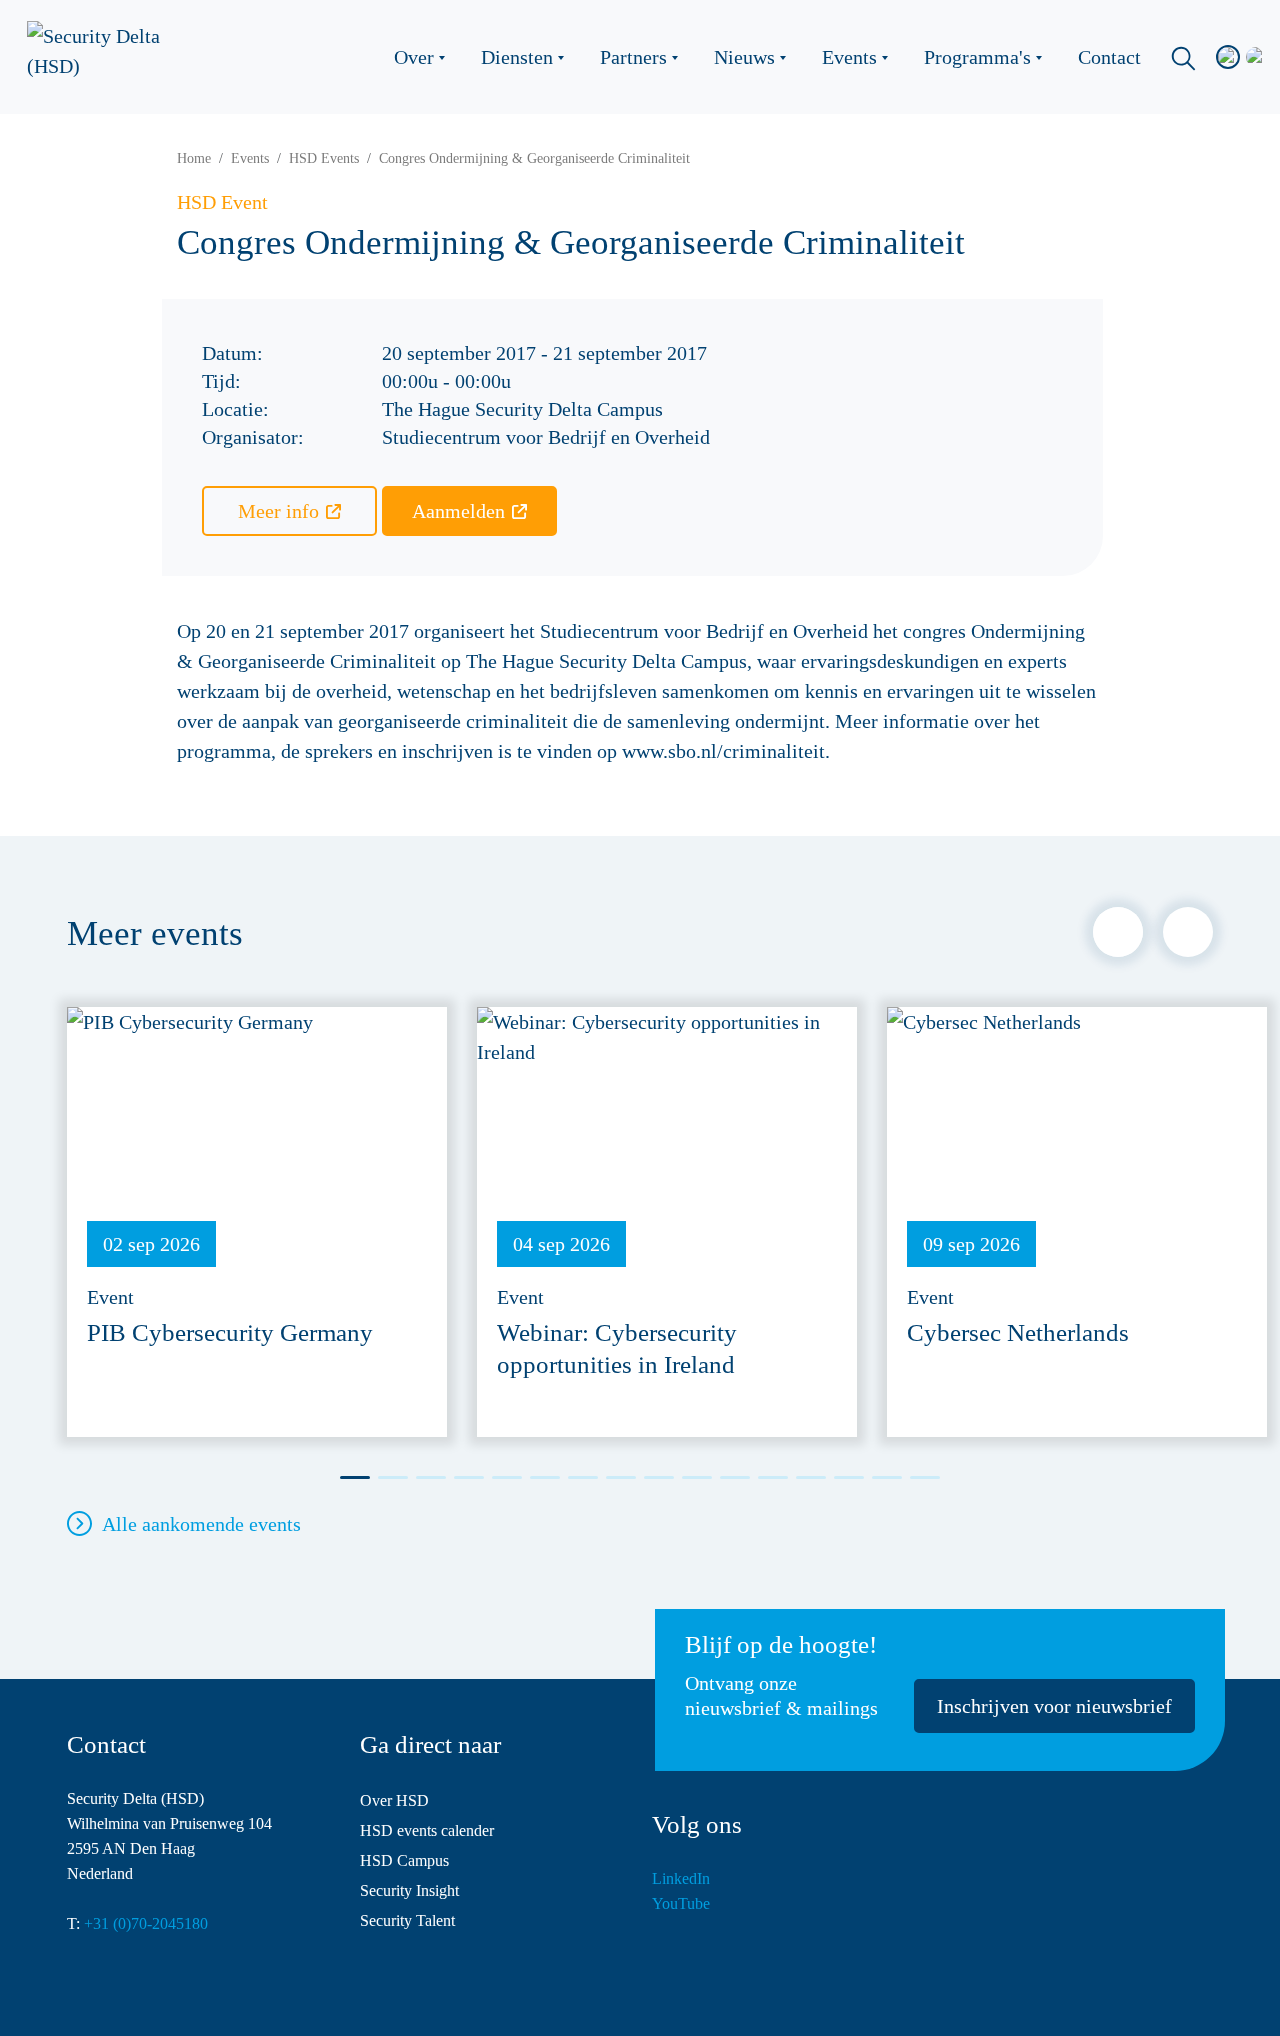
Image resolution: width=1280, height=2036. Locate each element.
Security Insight (409, 1890)
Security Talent (407, 1920)
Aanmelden (458, 511)
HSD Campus (404, 1860)
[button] (1118, 932)
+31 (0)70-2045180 (146, 1923)
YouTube (681, 1903)
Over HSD (394, 1800)
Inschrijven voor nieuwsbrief (1054, 1706)
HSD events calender (427, 1830)
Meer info (278, 511)
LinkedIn (681, 1878)
